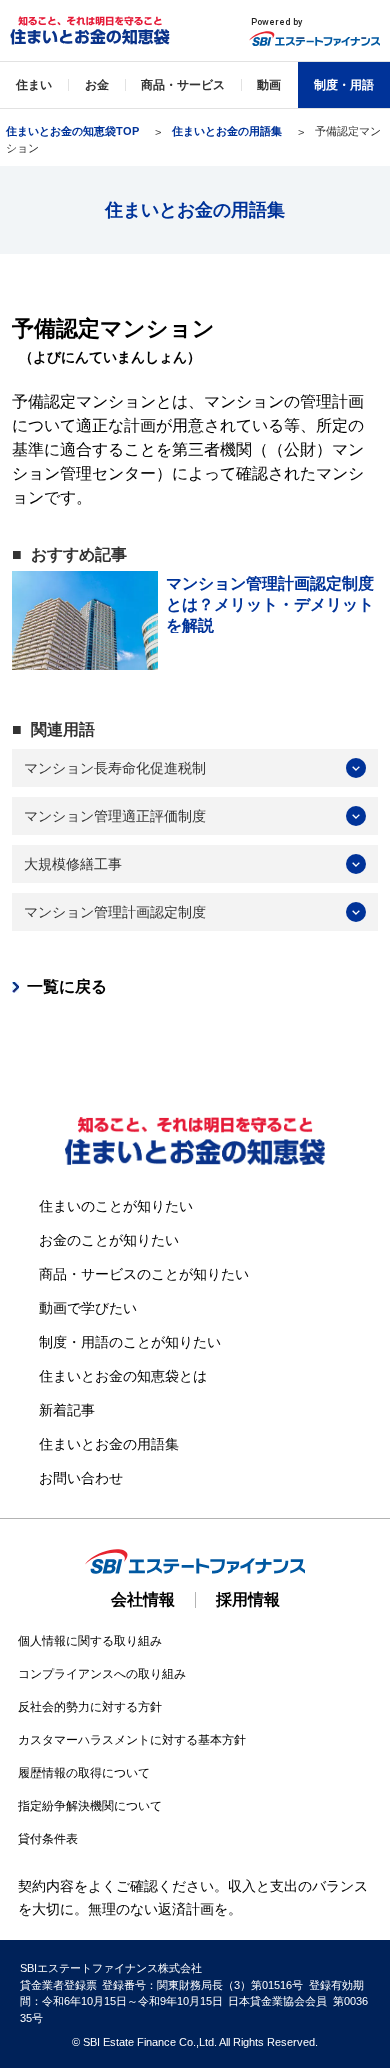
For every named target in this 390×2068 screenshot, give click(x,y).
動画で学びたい (88, 1308)
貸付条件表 (48, 1839)
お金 (97, 85)
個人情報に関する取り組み (90, 1641)
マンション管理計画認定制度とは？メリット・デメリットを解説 (270, 604)
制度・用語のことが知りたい (130, 1342)
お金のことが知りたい (109, 1240)
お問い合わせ (81, 1478)
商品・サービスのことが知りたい (144, 1274)
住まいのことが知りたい (116, 1206)
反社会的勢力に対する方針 (90, 1707)
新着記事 (67, 1410)
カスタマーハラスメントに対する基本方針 (132, 1740)
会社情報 (143, 1599)
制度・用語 (344, 85)
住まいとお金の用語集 (227, 131)
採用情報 (248, 1599)
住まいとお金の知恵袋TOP (72, 131)
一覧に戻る (67, 986)
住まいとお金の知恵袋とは (123, 1376)
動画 (269, 85)
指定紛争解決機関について (90, 1806)
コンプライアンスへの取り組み (102, 1674)
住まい (34, 85)
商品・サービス (183, 85)
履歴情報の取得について (84, 1773)
